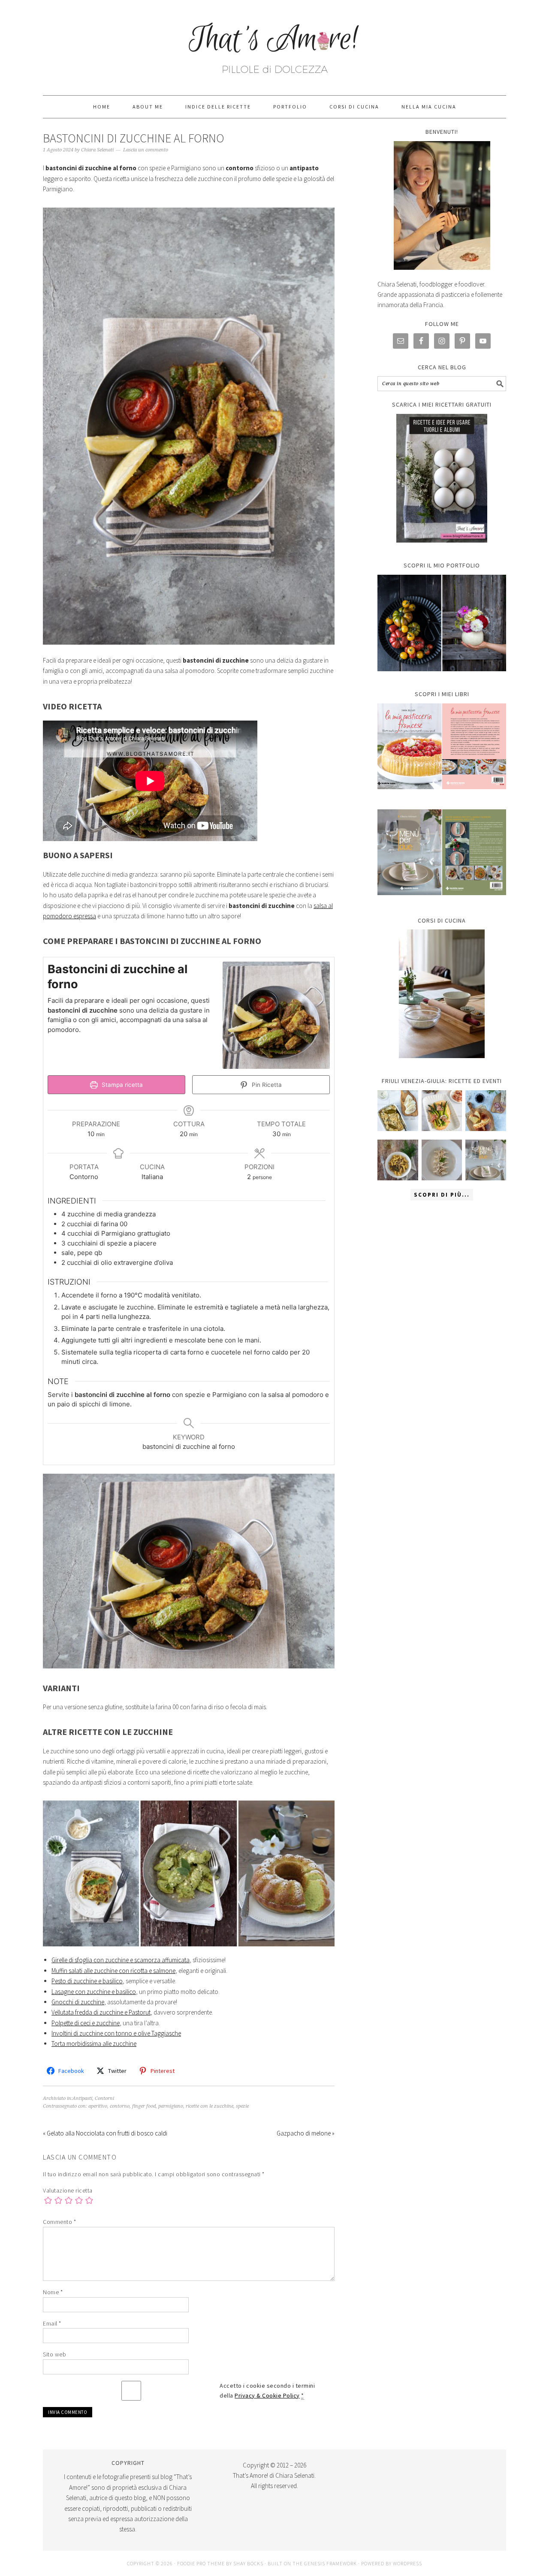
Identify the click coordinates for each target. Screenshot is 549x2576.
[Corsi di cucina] (442, 994)
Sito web (54, 2354)
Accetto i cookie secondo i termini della (267, 2390)
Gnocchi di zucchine (78, 2002)
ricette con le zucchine (210, 2106)
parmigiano (171, 2106)
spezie (242, 2106)
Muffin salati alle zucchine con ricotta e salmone (113, 1971)
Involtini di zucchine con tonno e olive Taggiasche (116, 2033)
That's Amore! (274, 44)
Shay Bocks (248, 2563)
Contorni (104, 2098)
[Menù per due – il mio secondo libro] (486, 1160)
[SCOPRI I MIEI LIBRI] (442, 795)
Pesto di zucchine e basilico (87, 1981)
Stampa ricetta (121, 1085)
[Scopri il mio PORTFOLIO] (442, 623)
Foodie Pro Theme (201, 2563)
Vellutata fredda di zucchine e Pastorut (101, 2012)
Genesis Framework (330, 2563)
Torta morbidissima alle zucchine (94, 2044)
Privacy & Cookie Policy (267, 2395)
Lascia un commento (146, 150)
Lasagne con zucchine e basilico (94, 1992)
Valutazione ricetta (68, 2190)
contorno (120, 2106)
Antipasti (82, 2098)
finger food (144, 2106)
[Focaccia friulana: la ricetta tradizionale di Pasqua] (486, 1111)
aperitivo (98, 2106)
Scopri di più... (442, 1195)
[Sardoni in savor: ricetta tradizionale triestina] (398, 1111)
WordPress (407, 2563)
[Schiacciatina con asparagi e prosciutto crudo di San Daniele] (442, 1111)
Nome (53, 2292)
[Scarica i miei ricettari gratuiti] (442, 478)
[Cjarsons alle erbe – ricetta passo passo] (442, 1160)
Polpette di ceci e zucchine (86, 2023)
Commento (59, 2222)
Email (52, 2323)
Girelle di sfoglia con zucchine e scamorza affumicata (121, 1960)
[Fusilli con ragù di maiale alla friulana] (398, 1160)
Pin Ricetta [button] (266, 1085)
